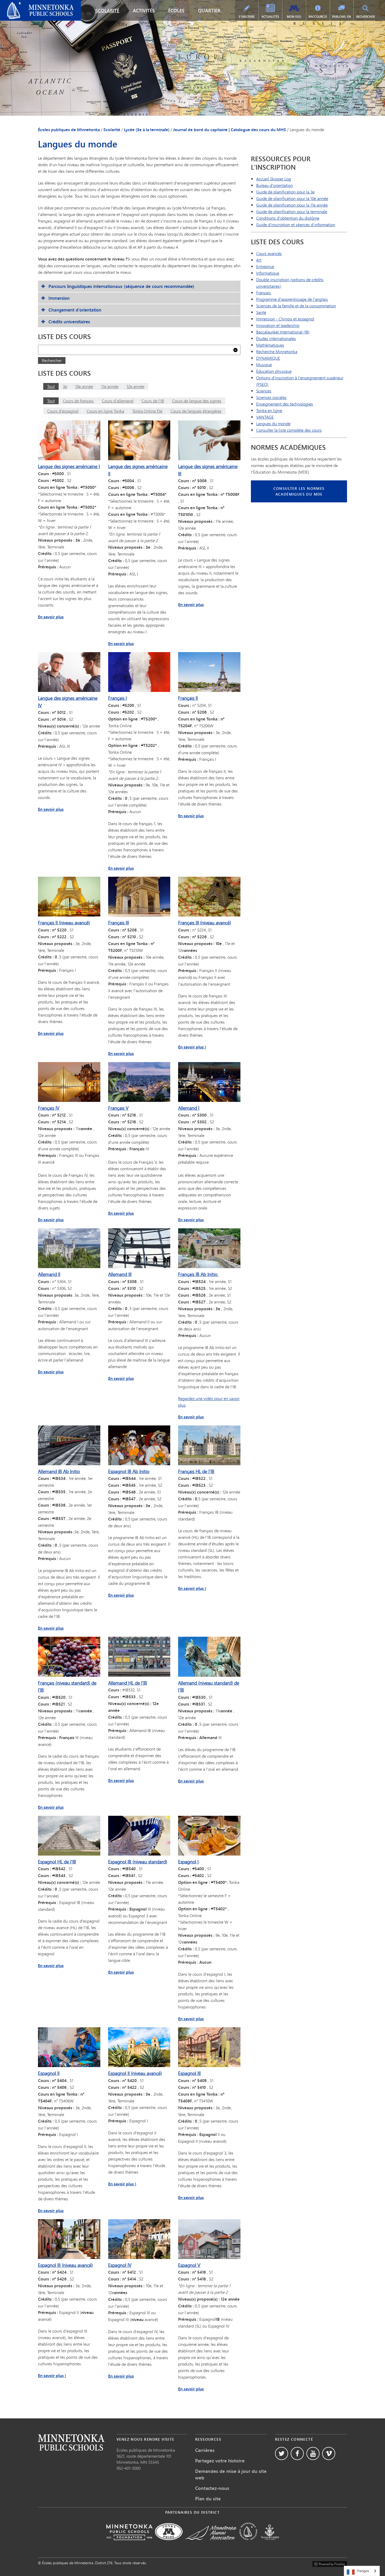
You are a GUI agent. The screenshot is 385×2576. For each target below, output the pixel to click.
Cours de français (78, 401)
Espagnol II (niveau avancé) (135, 2073)
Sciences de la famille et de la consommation (296, 306)
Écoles (176, 10)
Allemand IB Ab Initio (59, 1471)
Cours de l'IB (153, 401)
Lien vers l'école (71, 2442)
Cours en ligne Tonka (105, 411)
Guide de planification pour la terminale (292, 211)
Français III (119, 923)
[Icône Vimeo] (329, 2453)
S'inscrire (247, 17)
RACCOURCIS (318, 17)
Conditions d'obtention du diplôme (288, 218)
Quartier (209, 10)
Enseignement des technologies (285, 404)
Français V (118, 1108)
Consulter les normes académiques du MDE (299, 491)
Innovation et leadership (278, 325)
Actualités (270, 17)
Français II (188, 698)
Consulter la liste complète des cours (289, 430)
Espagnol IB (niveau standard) (138, 1862)
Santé (261, 312)
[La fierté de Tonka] (169, 2544)
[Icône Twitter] (282, 2453)
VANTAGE (265, 417)
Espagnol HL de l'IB (57, 1862)
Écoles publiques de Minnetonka (33, 4)
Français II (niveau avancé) (64, 923)
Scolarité (107, 10)
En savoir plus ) (192, 1047)
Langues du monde (273, 423)
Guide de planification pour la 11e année (292, 205)
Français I (117, 698)
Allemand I (189, 1108)
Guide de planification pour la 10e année (292, 198)
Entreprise (265, 266)
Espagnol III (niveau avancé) (65, 2265)
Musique (264, 365)
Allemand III (120, 1274)
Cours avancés (269, 253)
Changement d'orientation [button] (75, 310)
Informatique (268, 273)
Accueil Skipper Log (274, 179)
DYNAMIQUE (268, 358)
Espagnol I (188, 1862)
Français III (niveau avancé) (205, 923)
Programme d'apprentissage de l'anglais (292, 299)
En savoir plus (51, 617)
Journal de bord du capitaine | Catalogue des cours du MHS (230, 130)
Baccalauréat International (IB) (283, 332)
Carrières (205, 2450)
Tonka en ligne (269, 410)
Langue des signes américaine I (69, 466)
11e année (110, 386)
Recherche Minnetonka (277, 351)
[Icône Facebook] (297, 2453)
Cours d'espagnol (63, 411)
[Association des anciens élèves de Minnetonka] (211, 2544)
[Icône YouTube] (313, 2453)
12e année (135, 386)
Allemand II (49, 1274)
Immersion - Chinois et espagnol (285, 319)
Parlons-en (342, 17)
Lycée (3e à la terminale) (147, 130)
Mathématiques (270, 345)
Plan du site (208, 2499)
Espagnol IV (120, 2265)
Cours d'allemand (118, 401)
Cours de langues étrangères (196, 411)
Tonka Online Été (147, 411)
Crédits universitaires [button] (69, 322)
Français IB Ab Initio (198, 1274)
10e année (84, 386)
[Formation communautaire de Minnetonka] (248, 2544)
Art (259, 260)
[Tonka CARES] (270, 2544)
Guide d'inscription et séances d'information (296, 224)
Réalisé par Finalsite (330, 2563)
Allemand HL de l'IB (128, 1683)
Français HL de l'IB (196, 1471)
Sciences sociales (271, 397)
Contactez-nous (212, 2488)
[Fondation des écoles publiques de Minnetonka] (129, 2544)
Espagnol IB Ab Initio (129, 1471)
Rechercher (365, 17)
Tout (51, 386)
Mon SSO (294, 17)
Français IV (49, 1108)
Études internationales (276, 338)
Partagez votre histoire (220, 2461)
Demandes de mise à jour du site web (231, 2474)
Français (263, 293)
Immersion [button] (59, 298)
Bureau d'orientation (274, 185)
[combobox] (362, 2571)
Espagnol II (49, 2073)
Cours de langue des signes (197, 401)
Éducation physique (274, 371)
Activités (144, 10)
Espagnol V (189, 2265)
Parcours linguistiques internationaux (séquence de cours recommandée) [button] (121, 286)
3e (65, 386)
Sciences (264, 391)
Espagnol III (189, 2073)
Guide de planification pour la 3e (285, 192)
